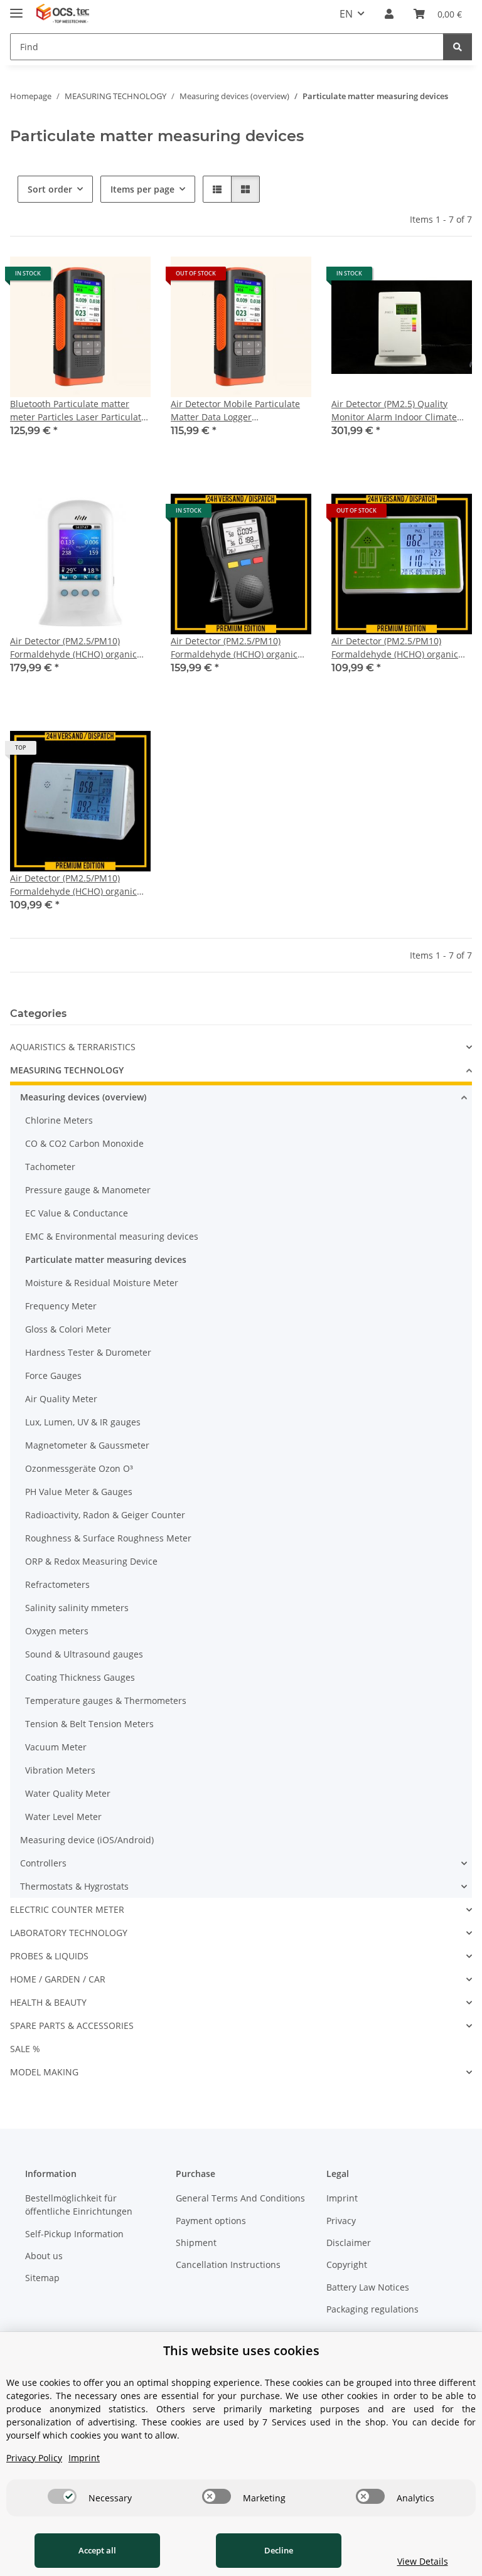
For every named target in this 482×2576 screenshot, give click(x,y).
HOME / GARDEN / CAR (58, 1979)
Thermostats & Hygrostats (74, 1886)
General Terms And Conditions (240, 2198)
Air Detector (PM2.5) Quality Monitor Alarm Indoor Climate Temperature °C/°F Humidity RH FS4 (398, 411)
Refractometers (57, 1584)
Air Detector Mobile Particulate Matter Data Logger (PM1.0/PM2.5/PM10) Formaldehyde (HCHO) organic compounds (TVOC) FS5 (235, 411)
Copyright (347, 2265)
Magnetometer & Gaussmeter (87, 1445)
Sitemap (42, 2278)
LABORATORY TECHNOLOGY (69, 1933)
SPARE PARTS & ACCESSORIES (72, 2025)
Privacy (341, 2221)
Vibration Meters (60, 1770)
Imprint (342, 2198)
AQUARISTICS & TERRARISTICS (73, 1047)
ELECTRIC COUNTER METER (67, 1909)
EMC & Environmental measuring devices (112, 1236)
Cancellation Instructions (228, 2265)
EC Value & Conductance (77, 1213)
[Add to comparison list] (129, 278)
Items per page (142, 189)
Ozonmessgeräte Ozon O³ (79, 1468)
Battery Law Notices (368, 2287)
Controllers (43, 1863)
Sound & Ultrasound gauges (84, 1654)
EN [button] (346, 14)
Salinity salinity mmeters (77, 1608)
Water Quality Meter (68, 1793)
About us (44, 2256)
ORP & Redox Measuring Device (91, 1561)
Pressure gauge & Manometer (88, 1190)
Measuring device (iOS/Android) (87, 1840)
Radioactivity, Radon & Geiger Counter (105, 1515)
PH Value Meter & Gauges (79, 1492)
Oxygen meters (57, 1631)
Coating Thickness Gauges (80, 1677)
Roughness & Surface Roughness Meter (108, 1538)
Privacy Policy (34, 2458)
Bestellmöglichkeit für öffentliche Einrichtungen (79, 2205)
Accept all (97, 2550)
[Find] (458, 47)
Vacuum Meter (56, 1747)
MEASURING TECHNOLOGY (67, 1070)
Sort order (50, 189)
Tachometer (50, 1167)
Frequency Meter (61, 1306)
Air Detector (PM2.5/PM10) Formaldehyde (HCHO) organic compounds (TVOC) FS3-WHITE (73, 885)
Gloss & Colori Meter (68, 1329)
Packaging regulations (372, 2309)
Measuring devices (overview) (83, 1097)
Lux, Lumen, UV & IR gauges (83, 1422)
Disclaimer (349, 2243)
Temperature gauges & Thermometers (106, 1700)
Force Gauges (53, 1376)
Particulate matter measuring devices (106, 1259)
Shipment (196, 2243)
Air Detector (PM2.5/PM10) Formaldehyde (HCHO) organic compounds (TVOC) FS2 (234, 648)
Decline (279, 2550)
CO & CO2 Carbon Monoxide (84, 1143)
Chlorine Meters (59, 1120)
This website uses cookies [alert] (241, 2350)
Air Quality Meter (61, 1399)
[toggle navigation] (16, 8)
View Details (423, 2561)
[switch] (62, 2496)
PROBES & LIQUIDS (49, 1956)
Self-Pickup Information (74, 2234)
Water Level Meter (63, 1817)
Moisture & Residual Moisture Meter (102, 1283)
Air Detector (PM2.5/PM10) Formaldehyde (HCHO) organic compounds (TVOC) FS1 (73, 648)
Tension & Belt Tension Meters (89, 1724)
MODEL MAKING (44, 2072)
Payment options (211, 2221)
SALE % (25, 2049)
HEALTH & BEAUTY (48, 2002)
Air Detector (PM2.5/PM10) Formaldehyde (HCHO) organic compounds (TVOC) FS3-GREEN (396, 648)
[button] (389, 14)
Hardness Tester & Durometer (88, 1352)
